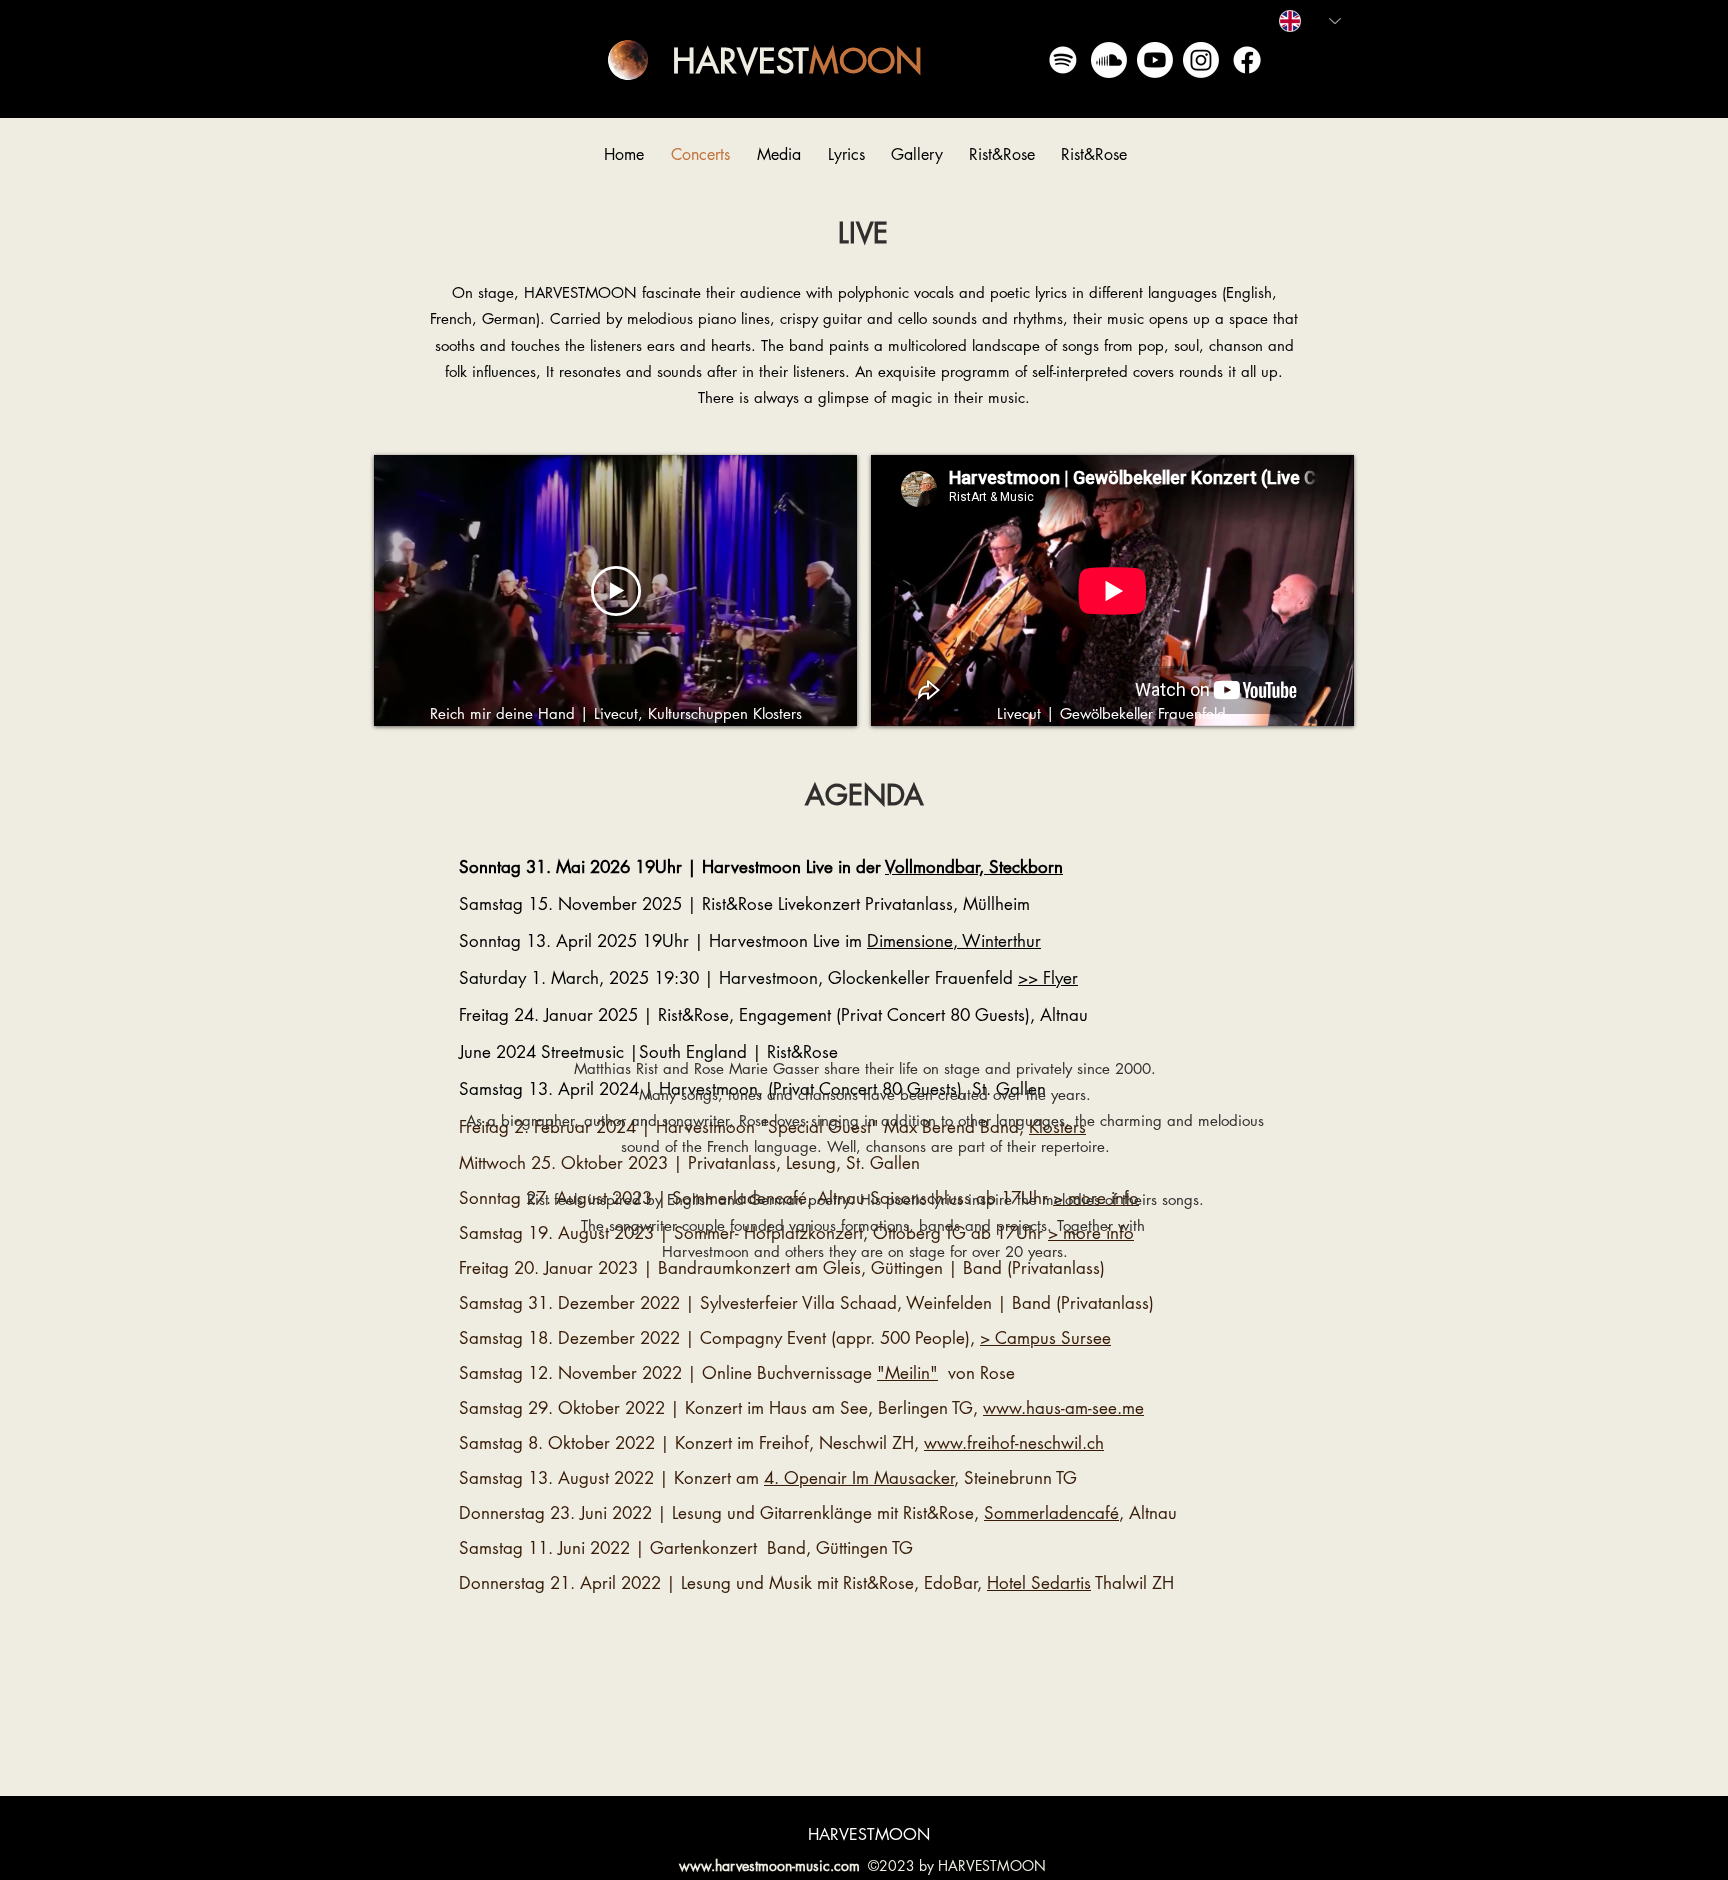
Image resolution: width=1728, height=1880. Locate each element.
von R (968, 1373)
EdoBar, (966, 1583)
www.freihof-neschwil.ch (1014, 1443)
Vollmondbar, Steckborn (974, 867)
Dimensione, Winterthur (954, 941)
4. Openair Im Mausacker (859, 1478)
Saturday (495, 978)
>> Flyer (1048, 978)
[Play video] (616, 591)
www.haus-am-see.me (1063, 1408)
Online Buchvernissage (820, 1373)
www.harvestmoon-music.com (769, 1865)
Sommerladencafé (1051, 1513)
